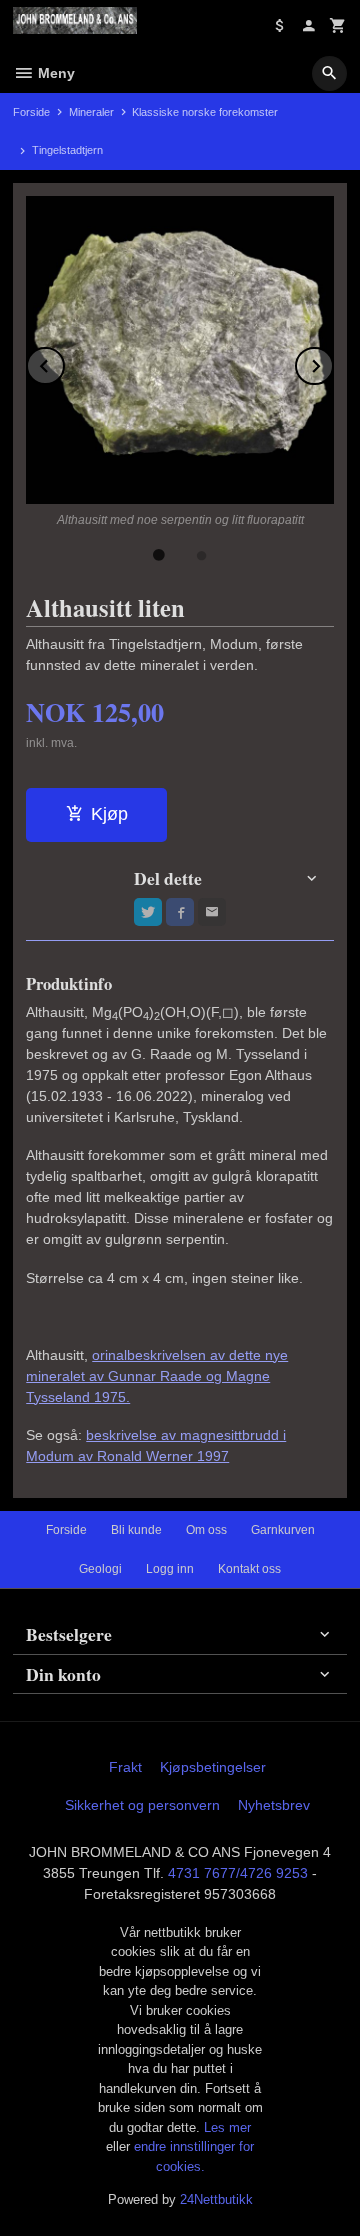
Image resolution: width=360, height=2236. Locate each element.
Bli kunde (136, 1530)
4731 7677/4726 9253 (238, 1873)
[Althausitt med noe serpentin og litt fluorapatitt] (180, 350)
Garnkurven (283, 1530)
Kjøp (109, 814)
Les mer (227, 2127)
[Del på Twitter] (148, 912)
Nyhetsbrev (274, 1805)
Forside (31, 112)
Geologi (100, 1569)
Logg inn (170, 1569)
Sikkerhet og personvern (142, 1805)
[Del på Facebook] (180, 912)
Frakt (125, 1767)
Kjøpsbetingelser (213, 1767)
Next (333, 362)
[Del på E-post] (212, 912)
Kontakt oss (249, 1569)
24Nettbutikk (216, 2199)
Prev (64, 362)
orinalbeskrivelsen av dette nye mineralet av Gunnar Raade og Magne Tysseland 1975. (157, 1376)
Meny (54, 73)
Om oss (206, 1530)
